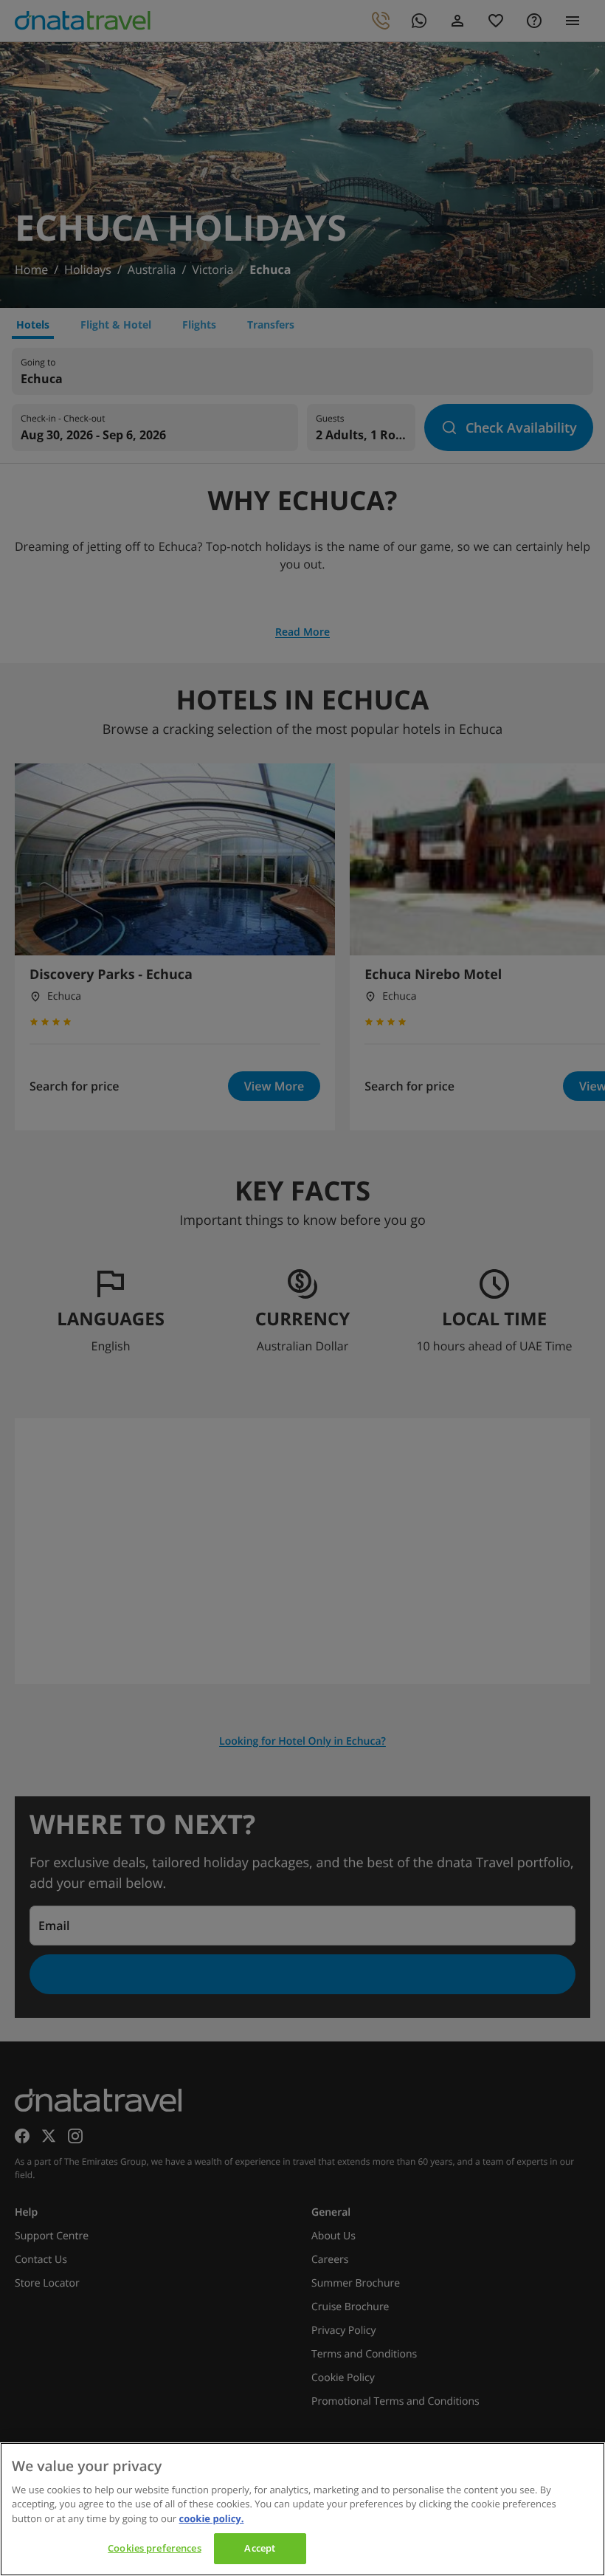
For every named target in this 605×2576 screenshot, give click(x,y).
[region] (302, 2509)
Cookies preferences (154, 2548)
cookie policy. (212, 2518)
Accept (260, 2548)
